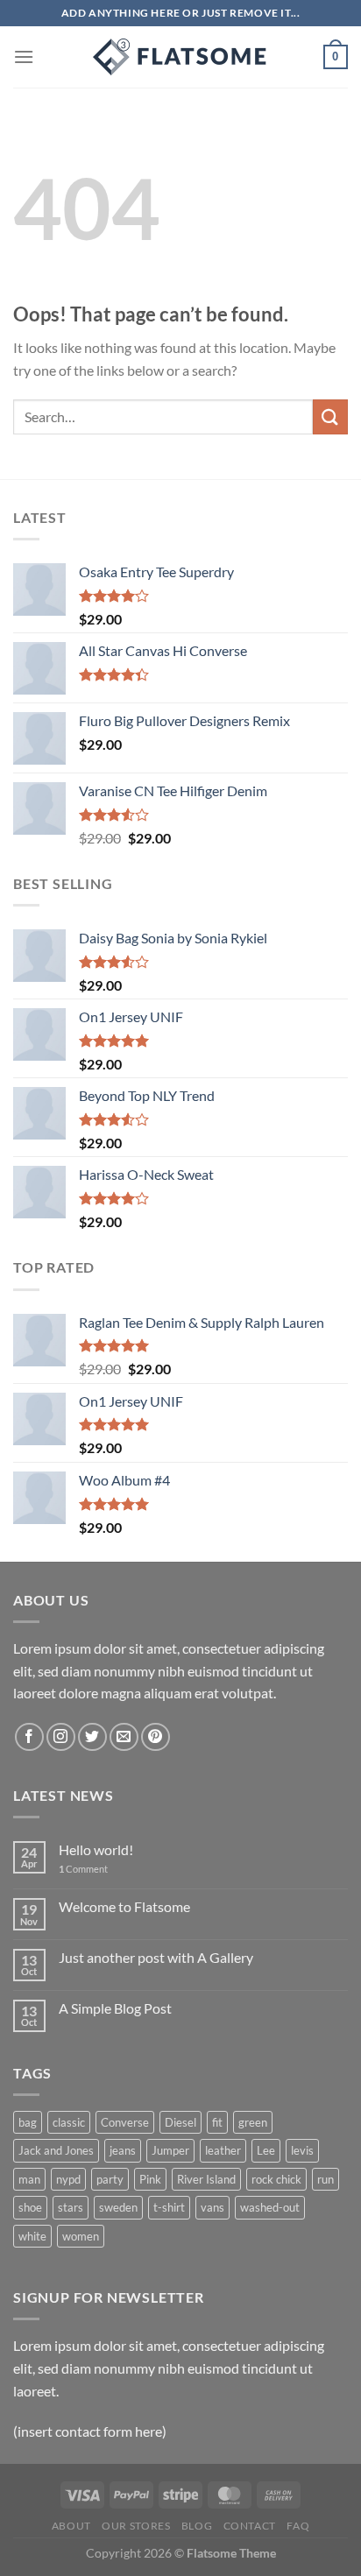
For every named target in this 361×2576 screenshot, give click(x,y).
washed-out (270, 2207)
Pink (150, 2179)
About (71, 2526)
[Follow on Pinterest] (156, 1737)
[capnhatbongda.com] (180, 57)
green (253, 2122)
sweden (118, 2207)
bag (28, 2122)
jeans (123, 2150)
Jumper (170, 2150)
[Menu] (24, 56)
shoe (30, 2207)
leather (223, 2150)
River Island (206, 2179)
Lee (266, 2150)
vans (212, 2207)
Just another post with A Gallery (156, 1957)
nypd (68, 2179)
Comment (83, 1869)
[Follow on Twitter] (92, 1737)
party (110, 2179)
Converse (125, 2122)
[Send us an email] (124, 1737)
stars (71, 2207)
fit (217, 2122)
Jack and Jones (56, 2150)
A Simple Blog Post (115, 2008)
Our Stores (136, 2526)
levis (302, 2150)
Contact (250, 2526)
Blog (197, 2526)
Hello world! (96, 1849)
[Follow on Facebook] (29, 1737)
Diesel (180, 2122)
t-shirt (169, 2207)
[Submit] (330, 416)
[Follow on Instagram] (61, 1737)
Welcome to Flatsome (124, 1906)
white (32, 2236)
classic (69, 2122)
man (29, 2179)
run (326, 2179)
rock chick (276, 2179)
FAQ (298, 2526)
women (81, 2236)
